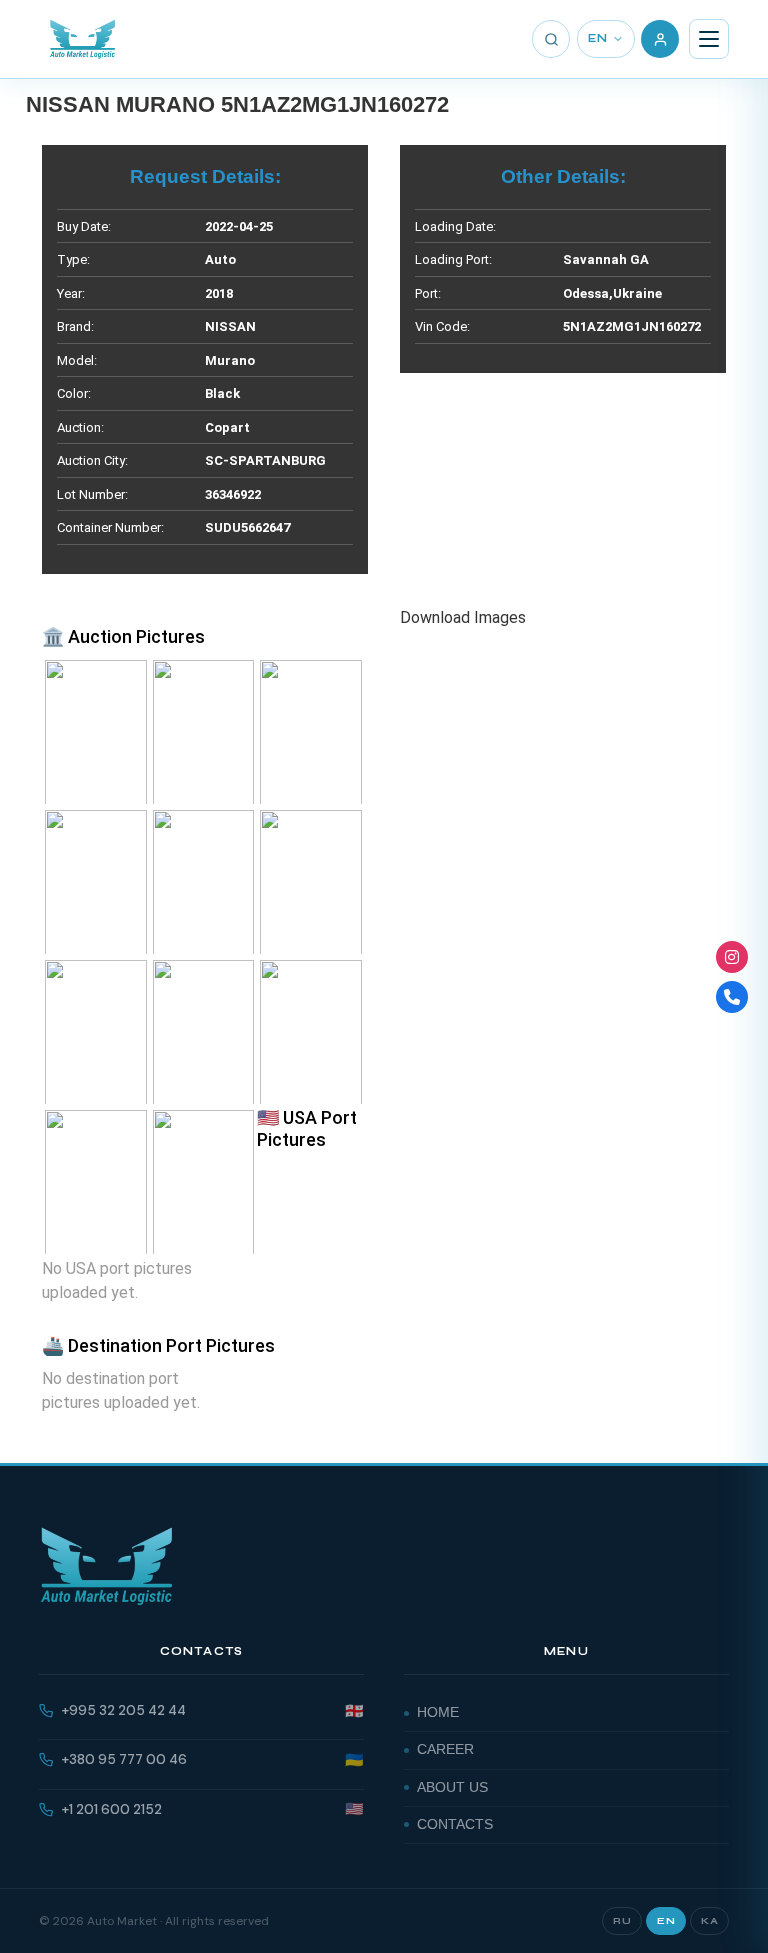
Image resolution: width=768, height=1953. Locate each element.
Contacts (455, 1824)
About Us (452, 1787)
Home (438, 1712)
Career (445, 1749)
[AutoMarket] (82, 39)
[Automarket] (732, 957)
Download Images (463, 617)
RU (622, 1921)
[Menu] (709, 39)
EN (597, 38)
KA (709, 1921)
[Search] (551, 39)
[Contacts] (732, 997)
